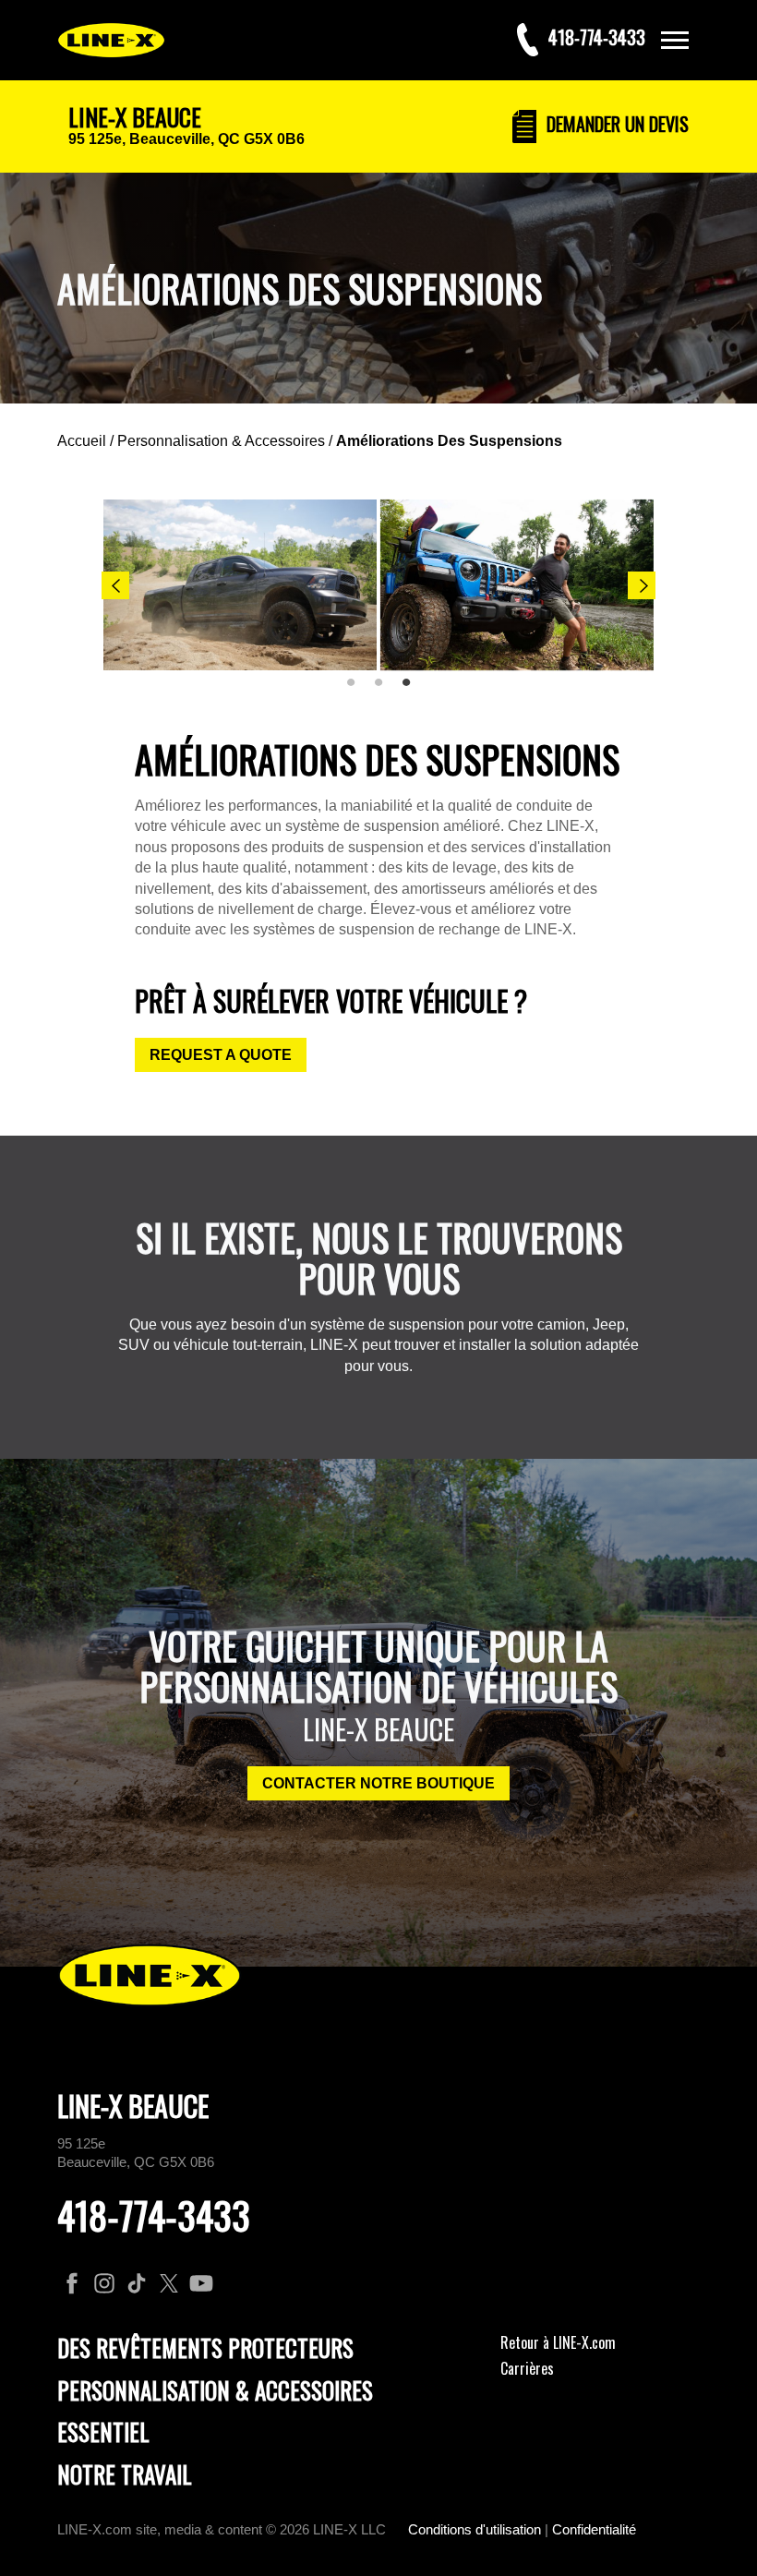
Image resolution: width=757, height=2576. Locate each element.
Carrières (527, 2368)
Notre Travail (125, 2474)
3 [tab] (413, 690)
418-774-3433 (154, 2215)
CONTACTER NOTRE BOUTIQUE (378, 1783)
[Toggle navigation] (675, 40)
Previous (115, 585)
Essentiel (103, 2432)
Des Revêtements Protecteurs (205, 2347)
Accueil (82, 441)
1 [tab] (357, 690)
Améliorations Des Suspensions (449, 441)
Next (642, 585)
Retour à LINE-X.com (558, 2342)
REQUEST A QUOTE (221, 1055)
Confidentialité (594, 2529)
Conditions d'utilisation (475, 2529)
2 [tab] (385, 690)
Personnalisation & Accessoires (221, 441)
